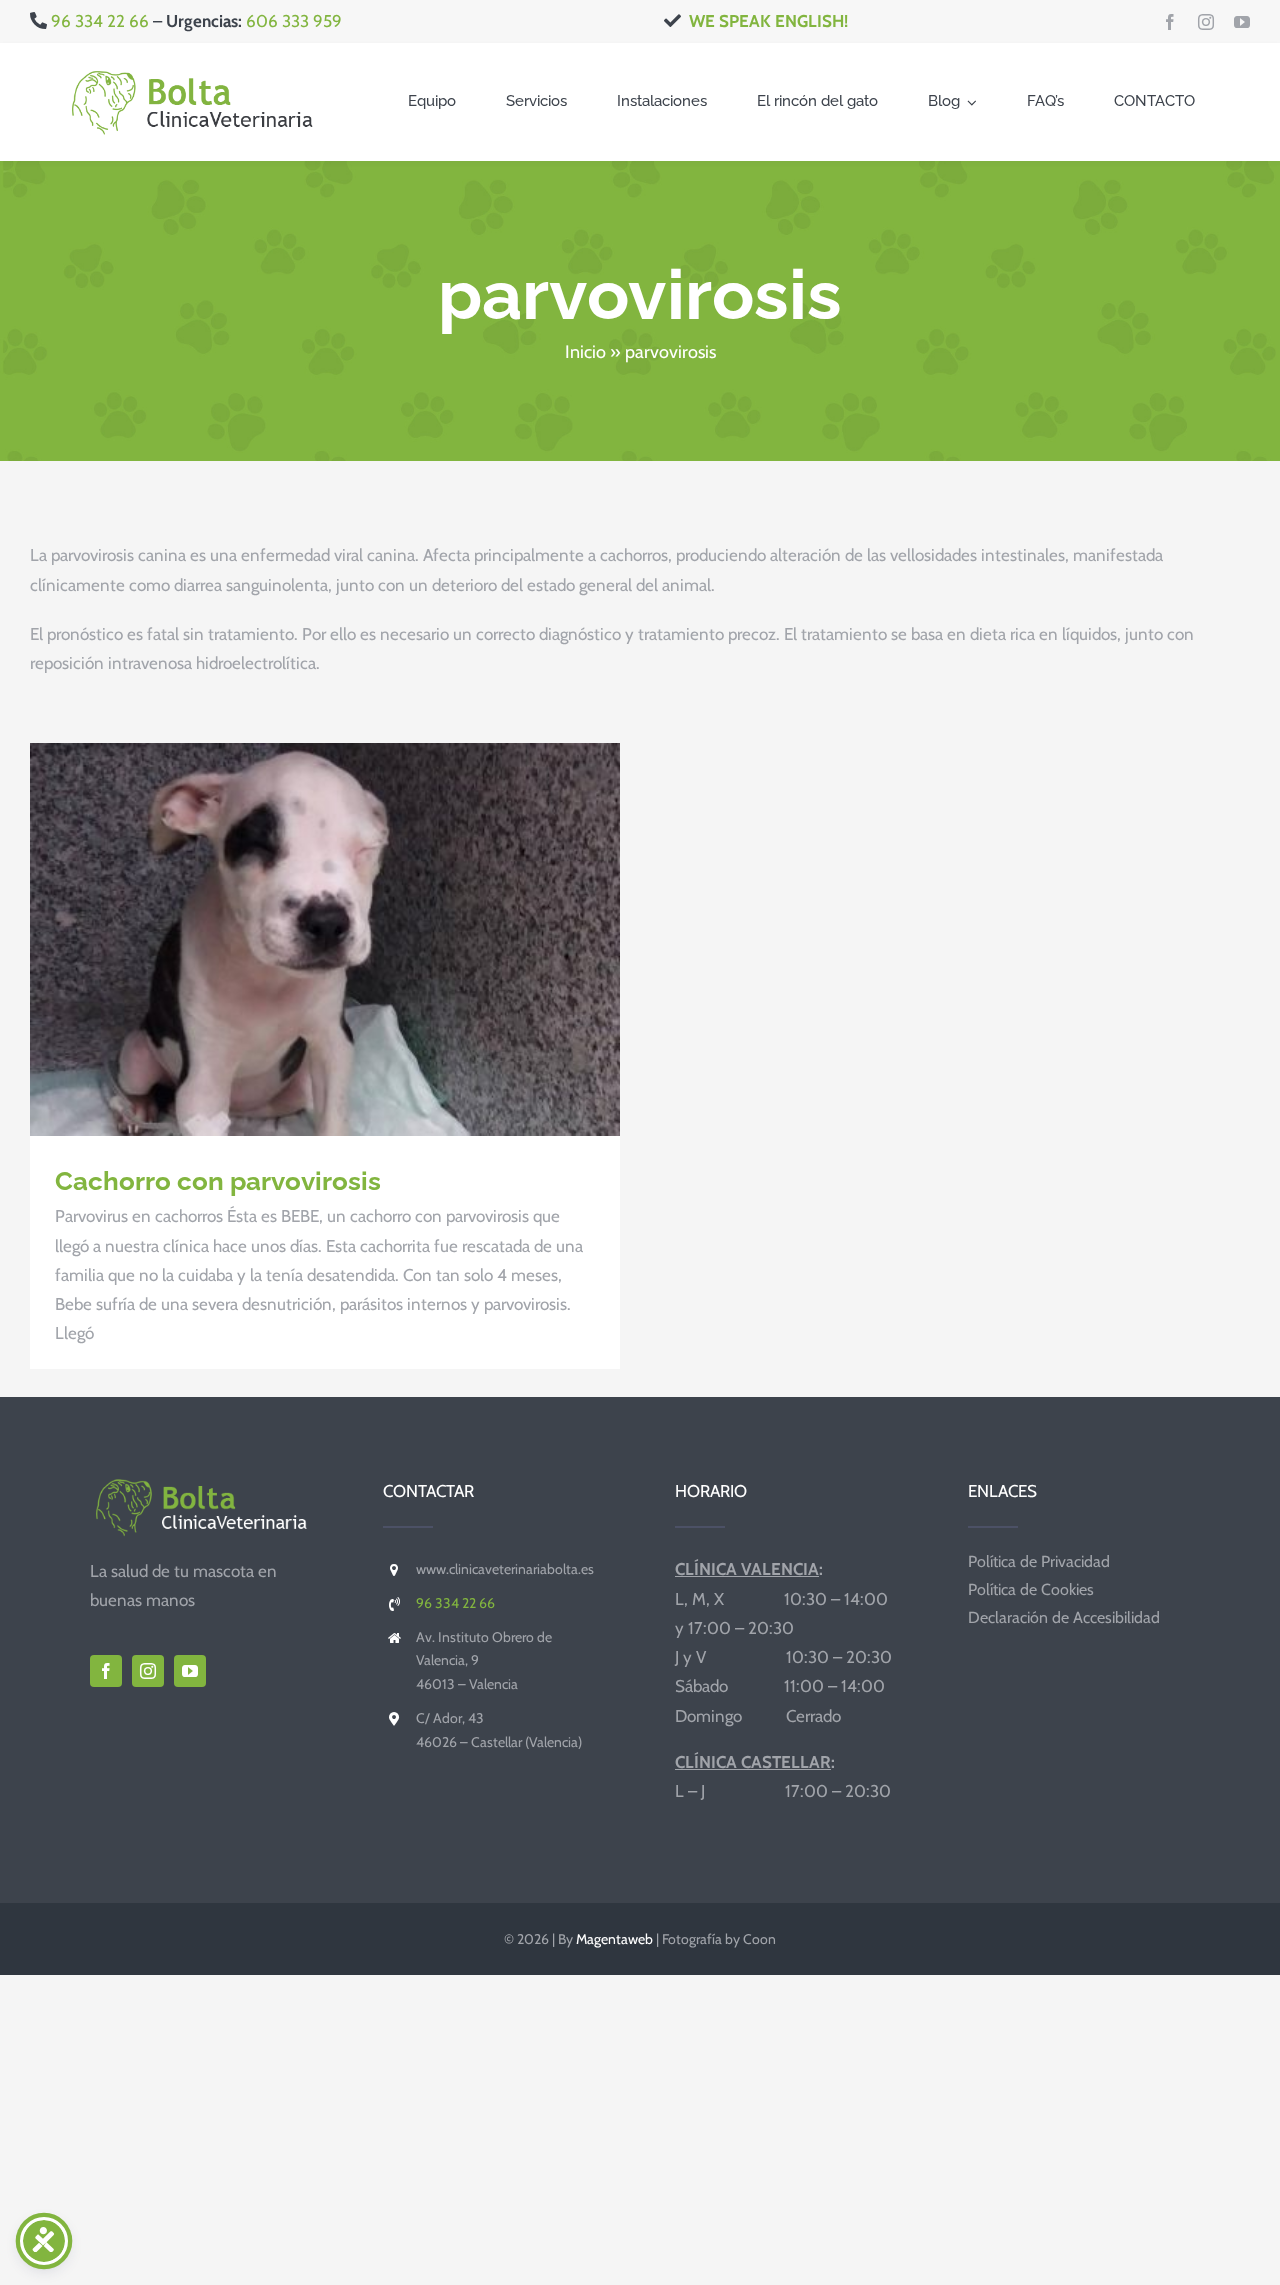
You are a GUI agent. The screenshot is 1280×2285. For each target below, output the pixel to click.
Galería (361, 940)
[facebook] (1170, 22)
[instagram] (1206, 22)
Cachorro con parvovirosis (290, 940)
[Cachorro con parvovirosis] (325, 939)
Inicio (585, 352)
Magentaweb (614, 1939)
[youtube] (1242, 22)
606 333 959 (294, 21)
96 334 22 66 (98, 21)
